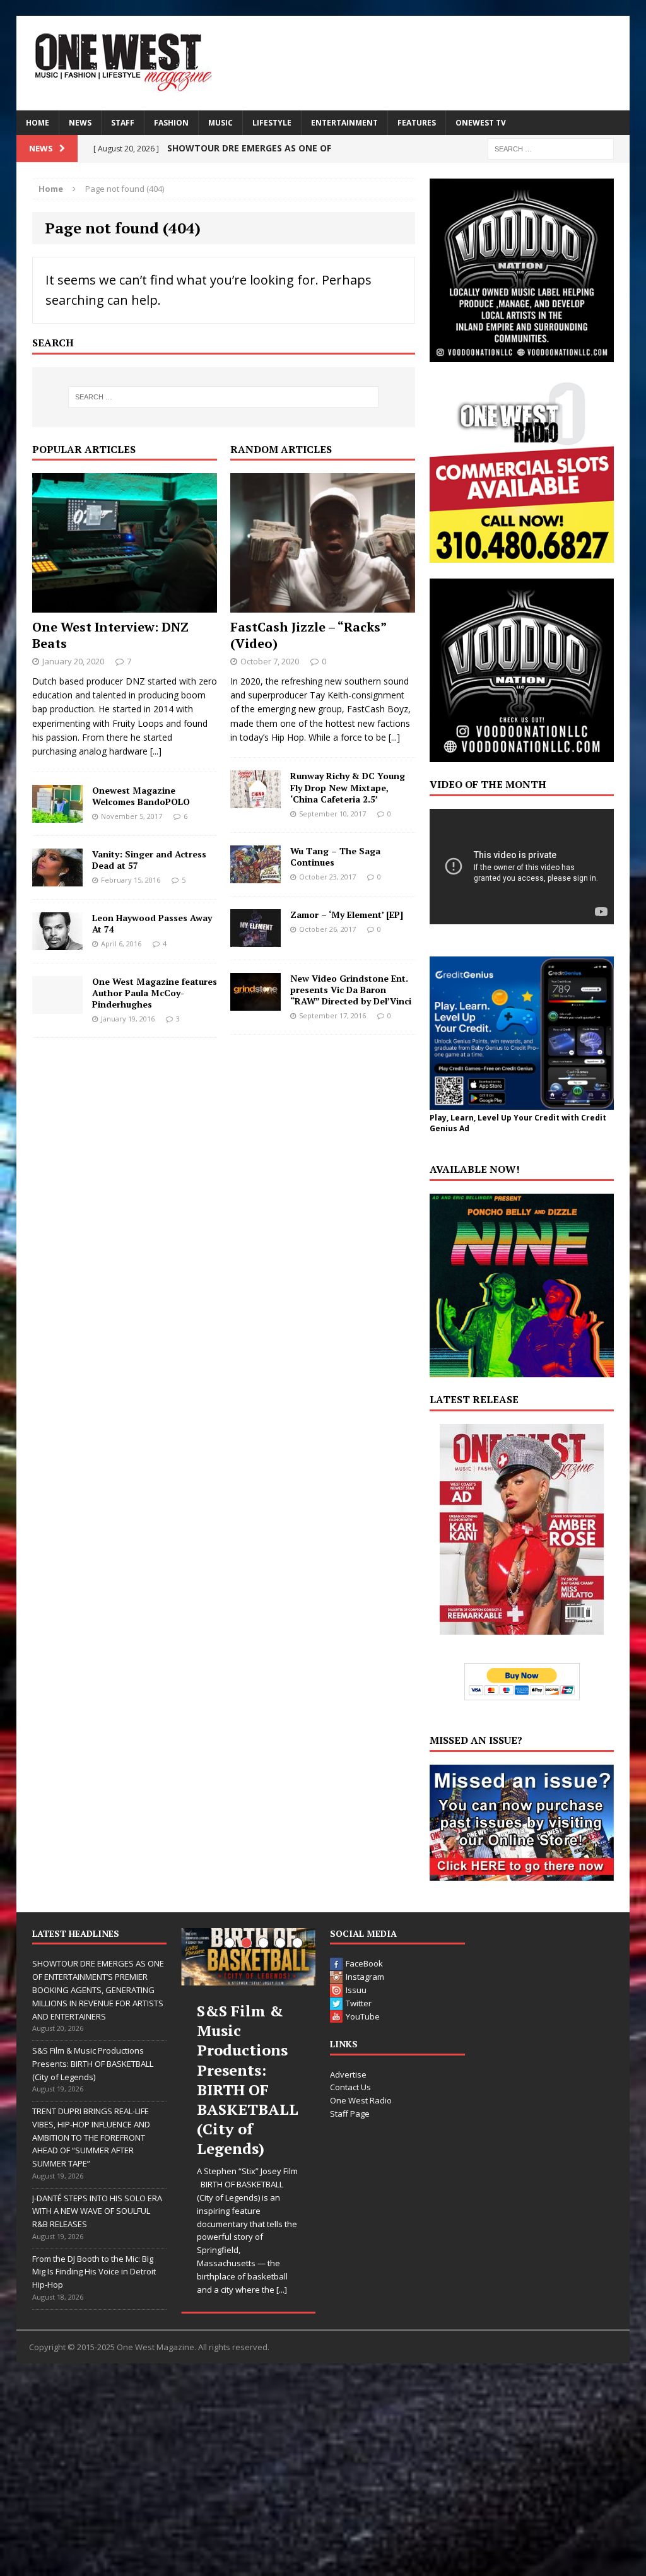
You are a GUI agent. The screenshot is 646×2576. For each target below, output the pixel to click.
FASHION (171, 123)
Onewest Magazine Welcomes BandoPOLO (141, 796)
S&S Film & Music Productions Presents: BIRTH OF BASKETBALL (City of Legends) (93, 2064)
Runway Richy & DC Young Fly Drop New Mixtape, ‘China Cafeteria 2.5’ (348, 787)
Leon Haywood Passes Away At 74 (152, 923)
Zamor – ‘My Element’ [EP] (347, 915)
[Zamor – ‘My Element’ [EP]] (255, 939)
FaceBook (364, 1963)
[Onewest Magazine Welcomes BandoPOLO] (57, 815)
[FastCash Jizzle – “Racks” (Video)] (323, 605)
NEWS (80, 123)
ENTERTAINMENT (344, 123)
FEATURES (417, 123)
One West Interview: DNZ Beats (110, 635)
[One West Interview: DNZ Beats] (125, 605)
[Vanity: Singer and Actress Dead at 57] (57, 879)
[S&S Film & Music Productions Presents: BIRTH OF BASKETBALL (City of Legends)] (248, 1957)
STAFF (123, 123)
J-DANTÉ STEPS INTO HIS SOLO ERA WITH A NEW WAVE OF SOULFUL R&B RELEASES (97, 2211)
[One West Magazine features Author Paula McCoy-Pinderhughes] (57, 1006)
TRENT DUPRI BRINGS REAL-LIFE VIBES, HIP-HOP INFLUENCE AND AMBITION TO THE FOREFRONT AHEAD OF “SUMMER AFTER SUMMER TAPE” (91, 2137)
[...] (156, 751)
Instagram (365, 1977)
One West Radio (361, 2100)
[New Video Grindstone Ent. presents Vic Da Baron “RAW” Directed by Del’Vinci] (255, 1003)
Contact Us (350, 2087)
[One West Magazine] (323, 63)
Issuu (356, 1990)
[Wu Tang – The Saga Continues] (255, 875)
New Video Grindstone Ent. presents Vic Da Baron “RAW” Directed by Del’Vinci (351, 990)
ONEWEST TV (481, 123)
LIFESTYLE (272, 123)
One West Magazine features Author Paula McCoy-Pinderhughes (155, 993)
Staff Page (350, 2114)
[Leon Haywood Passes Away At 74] (57, 942)
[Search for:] (551, 148)
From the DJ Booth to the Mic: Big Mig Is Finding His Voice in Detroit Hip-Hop (94, 2272)
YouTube (363, 2016)
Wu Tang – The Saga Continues (335, 856)
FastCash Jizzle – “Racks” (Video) (308, 635)
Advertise (348, 2074)
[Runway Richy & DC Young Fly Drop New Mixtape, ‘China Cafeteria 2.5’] (255, 801)
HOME (38, 123)
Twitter (359, 2003)
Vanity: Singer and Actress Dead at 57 (149, 860)
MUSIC (220, 123)
